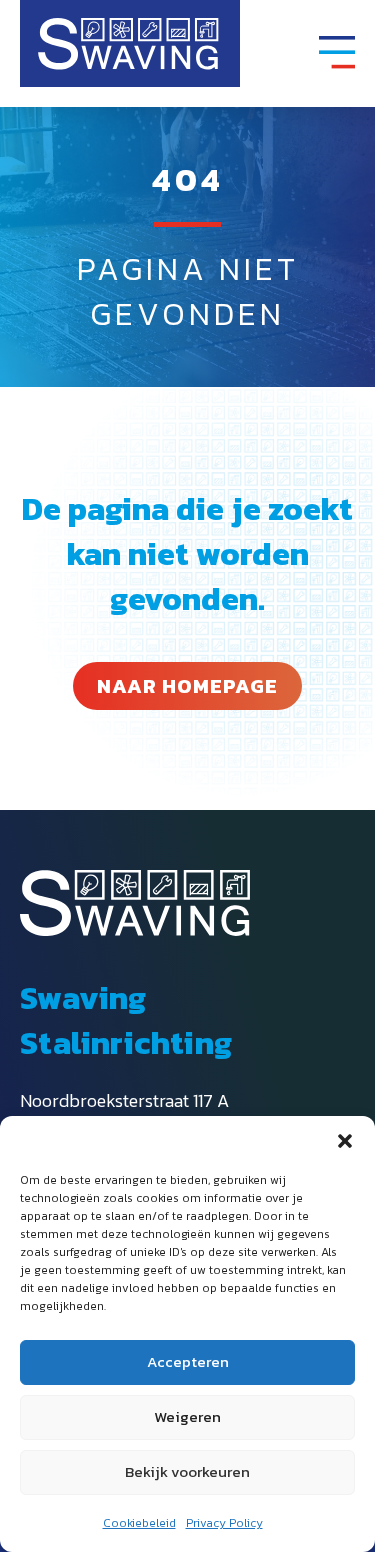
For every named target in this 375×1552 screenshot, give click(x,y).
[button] (345, 1141)
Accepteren (188, 1361)
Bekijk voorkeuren (187, 1471)
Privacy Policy (224, 1523)
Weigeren (187, 1416)
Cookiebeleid (139, 1523)
